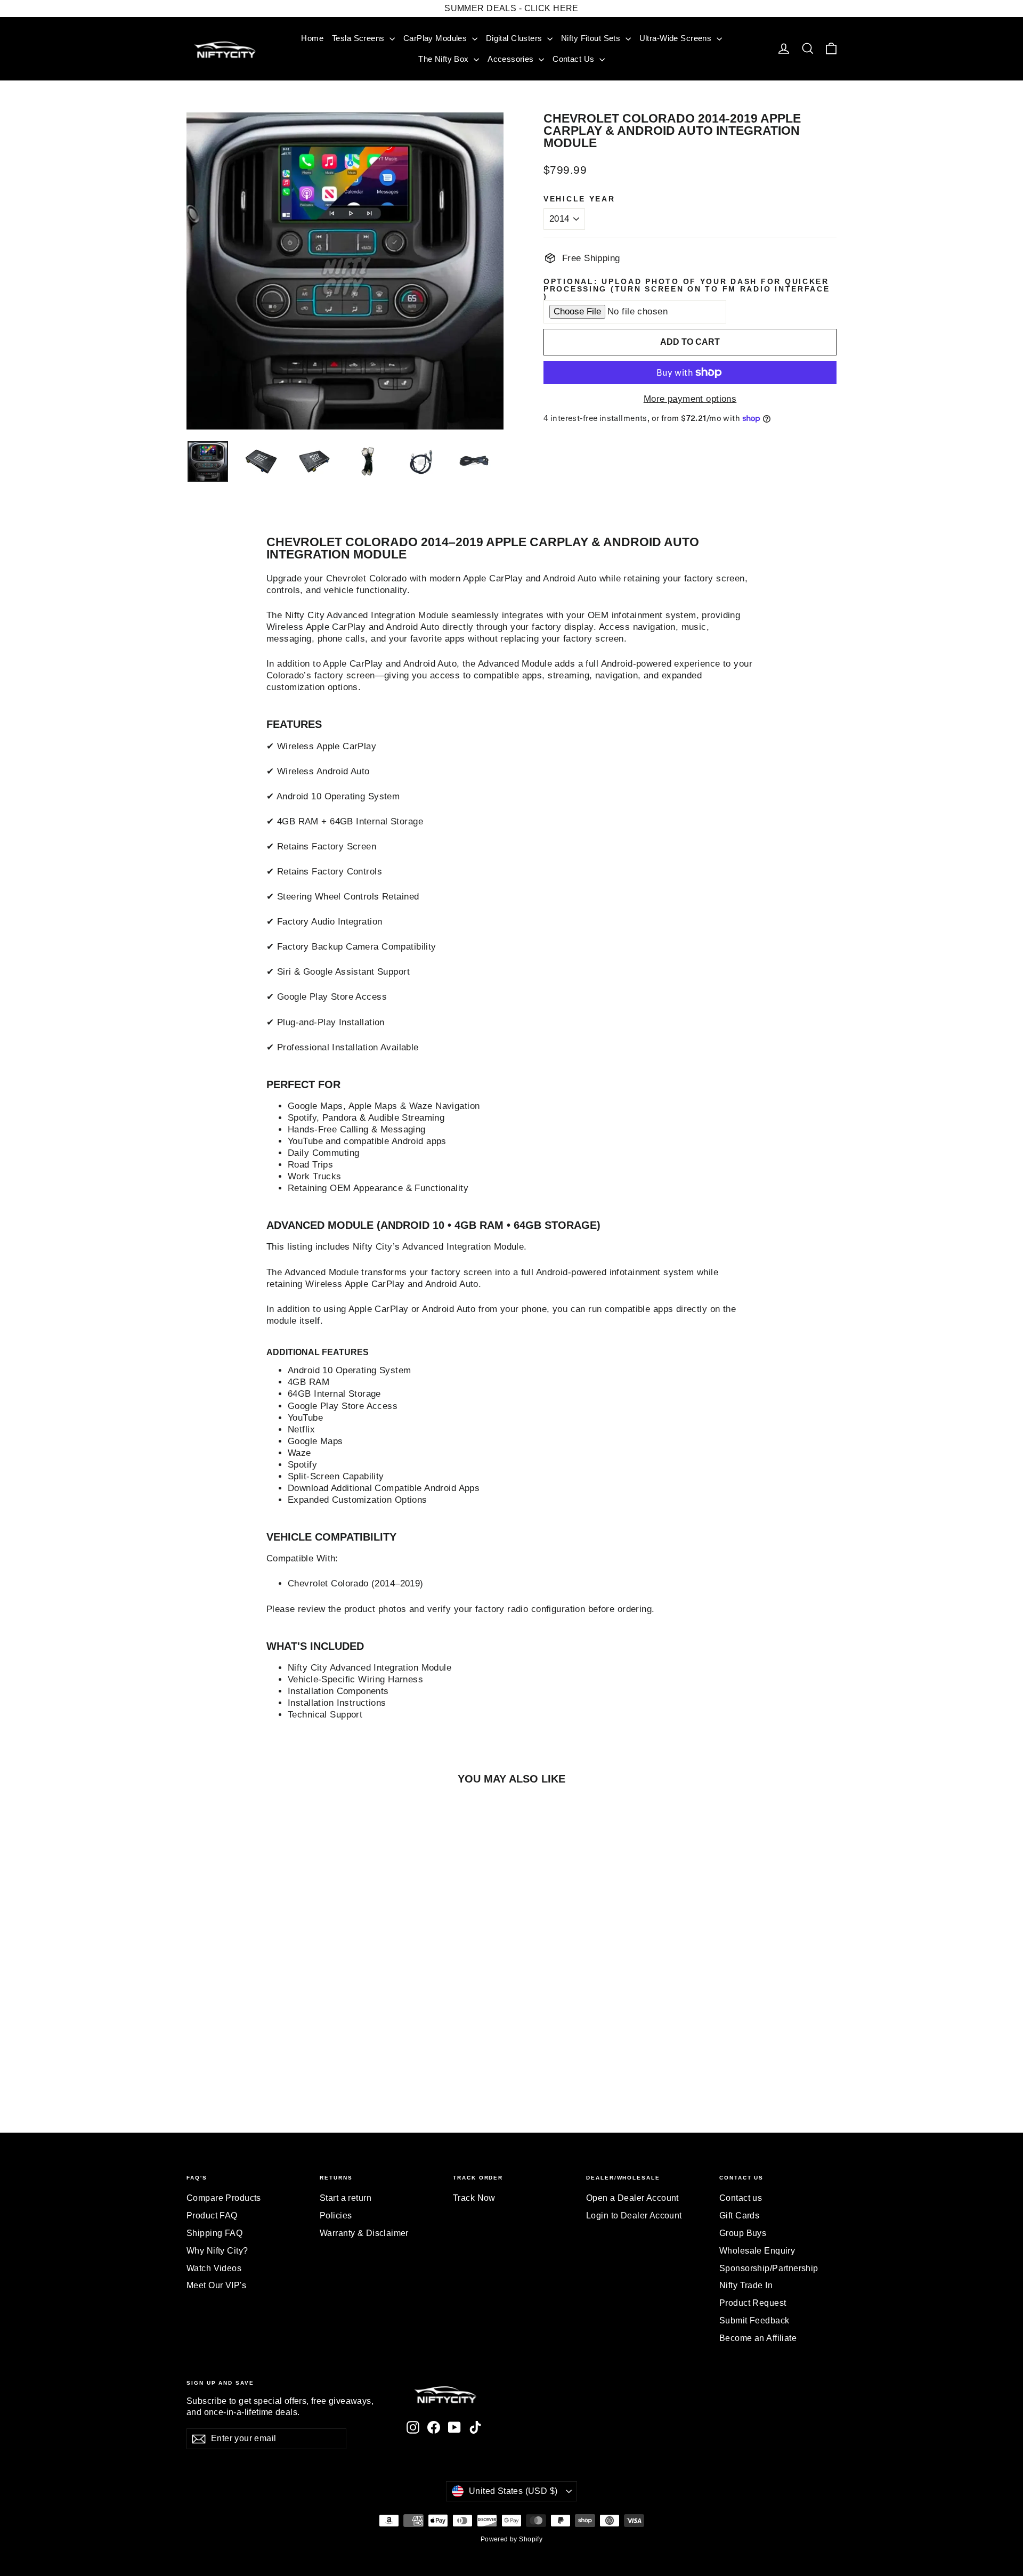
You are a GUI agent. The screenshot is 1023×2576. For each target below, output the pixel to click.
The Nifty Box (445, 59)
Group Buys (743, 2233)
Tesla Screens (359, 38)
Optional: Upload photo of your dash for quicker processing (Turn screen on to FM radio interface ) (687, 289)
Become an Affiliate (758, 2338)
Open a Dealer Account (632, 2198)
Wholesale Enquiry (757, 2251)
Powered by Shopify (512, 2539)
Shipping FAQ (214, 2233)
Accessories (512, 59)
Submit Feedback (754, 2320)
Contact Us (575, 59)
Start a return (346, 2198)
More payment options (690, 399)
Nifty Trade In (746, 2285)
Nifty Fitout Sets (592, 38)
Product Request (753, 2303)
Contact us (741, 2198)
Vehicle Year (579, 199)
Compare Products (224, 2198)
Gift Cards (739, 2215)
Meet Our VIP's (216, 2285)
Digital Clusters (515, 38)
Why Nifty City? (217, 2251)
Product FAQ (212, 2215)
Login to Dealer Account (634, 2215)
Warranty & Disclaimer (364, 2233)
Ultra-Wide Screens (677, 38)
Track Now (474, 2198)
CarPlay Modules (436, 38)
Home (312, 38)
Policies (336, 2215)
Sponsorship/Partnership (769, 2268)
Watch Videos (214, 2268)
